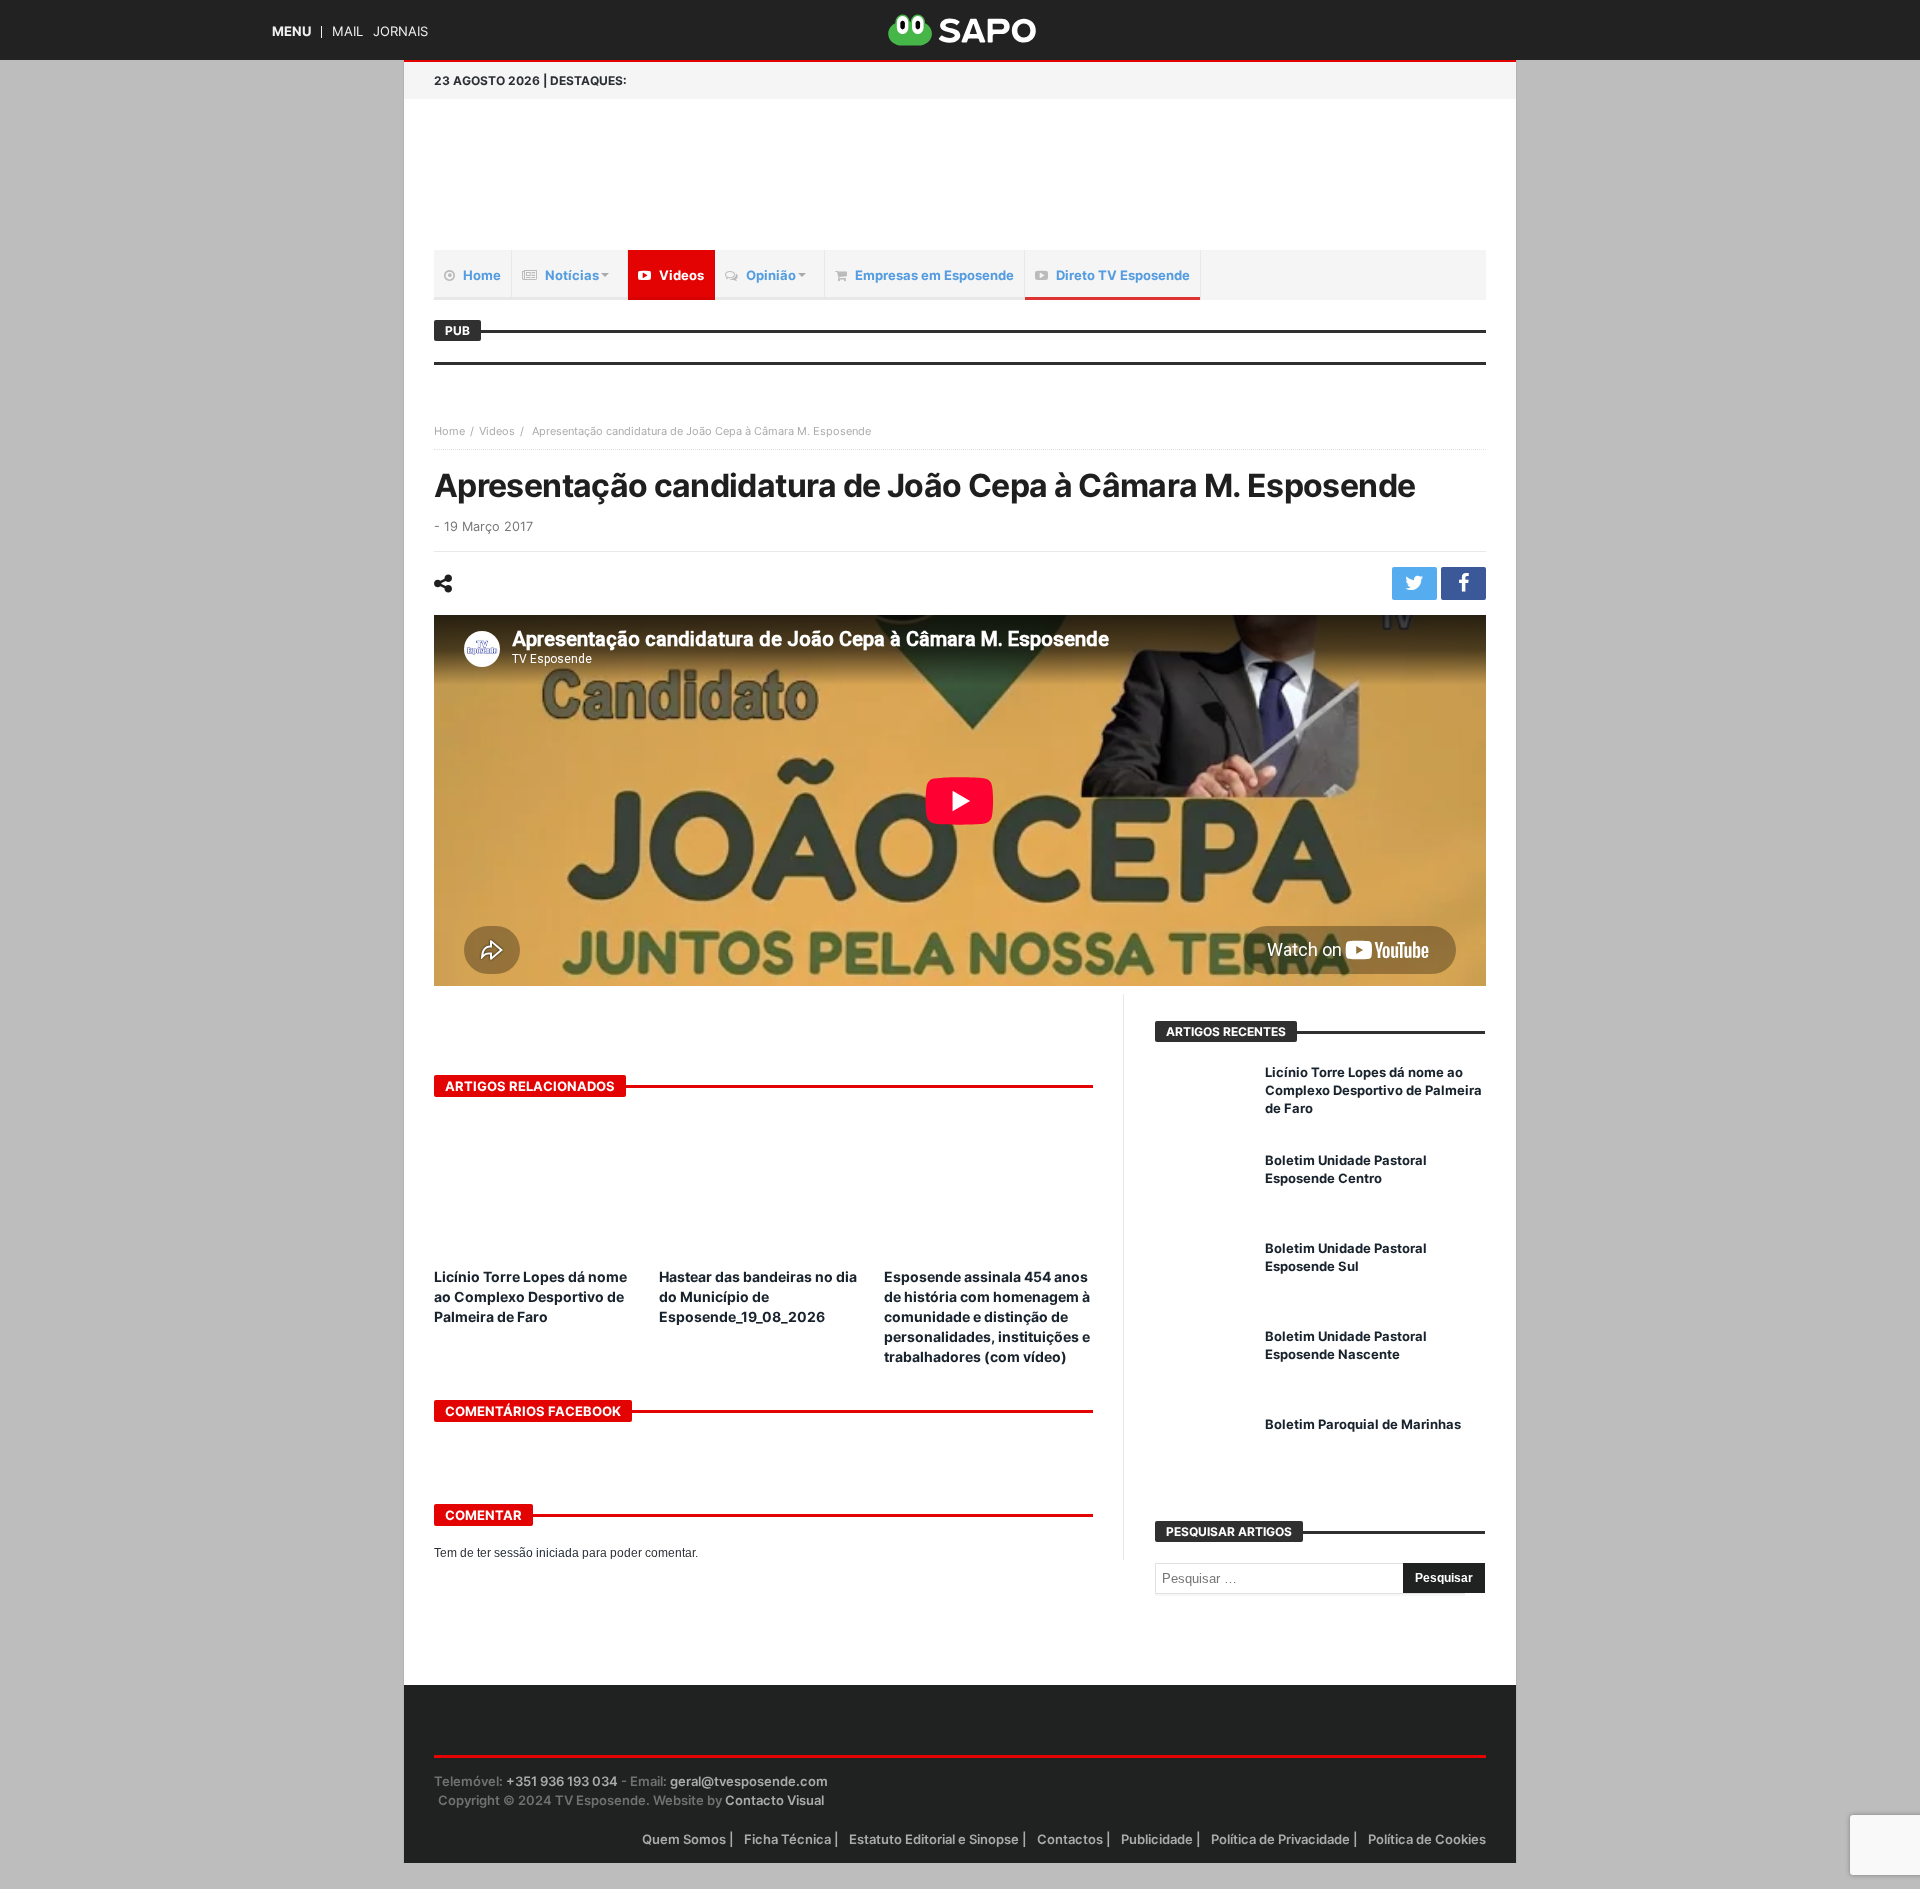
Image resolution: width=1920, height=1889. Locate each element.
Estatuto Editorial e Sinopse (934, 1839)
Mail (347, 31)
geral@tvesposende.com (749, 1781)
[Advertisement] (1196, 154)
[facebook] (1463, 583)
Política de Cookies (1427, 1839)
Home (449, 431)
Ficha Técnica (787, 1839)
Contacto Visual (774, 1800)
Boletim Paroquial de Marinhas (1363, 1424)
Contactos (1070, 1839)
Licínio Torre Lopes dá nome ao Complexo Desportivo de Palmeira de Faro (530, 1296)
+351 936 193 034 (562, 1781)
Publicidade (1157, 1839)
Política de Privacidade (1280, 1839)
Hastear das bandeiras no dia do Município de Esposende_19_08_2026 (758, 1296)
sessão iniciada (536, 1553)
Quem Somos (684, 1839)
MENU (291, 31)
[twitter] (1414, 583)
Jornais (400, 31)
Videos (497, 431)
